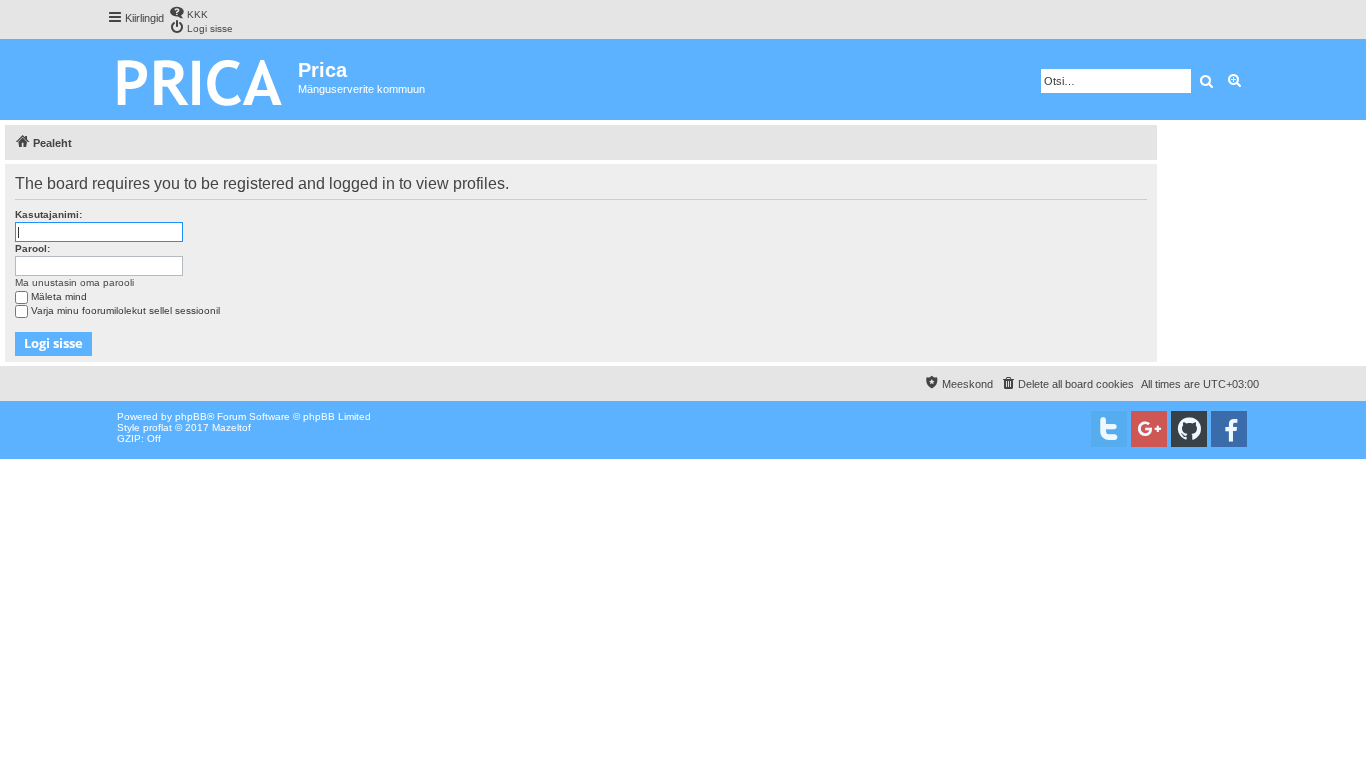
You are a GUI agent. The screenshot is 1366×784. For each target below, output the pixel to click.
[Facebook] (1229, 429)
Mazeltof (231, 427)
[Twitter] (1109, 429)
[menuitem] (188, 12)
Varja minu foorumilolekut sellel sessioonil (125, 310)
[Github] (1189, 429)
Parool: (32, 248)
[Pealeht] (202, 79)
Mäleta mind (59, 296)
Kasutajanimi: (48, 214)
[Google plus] (1149, 429)
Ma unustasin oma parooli (74, 282)
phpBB (191, 416)
